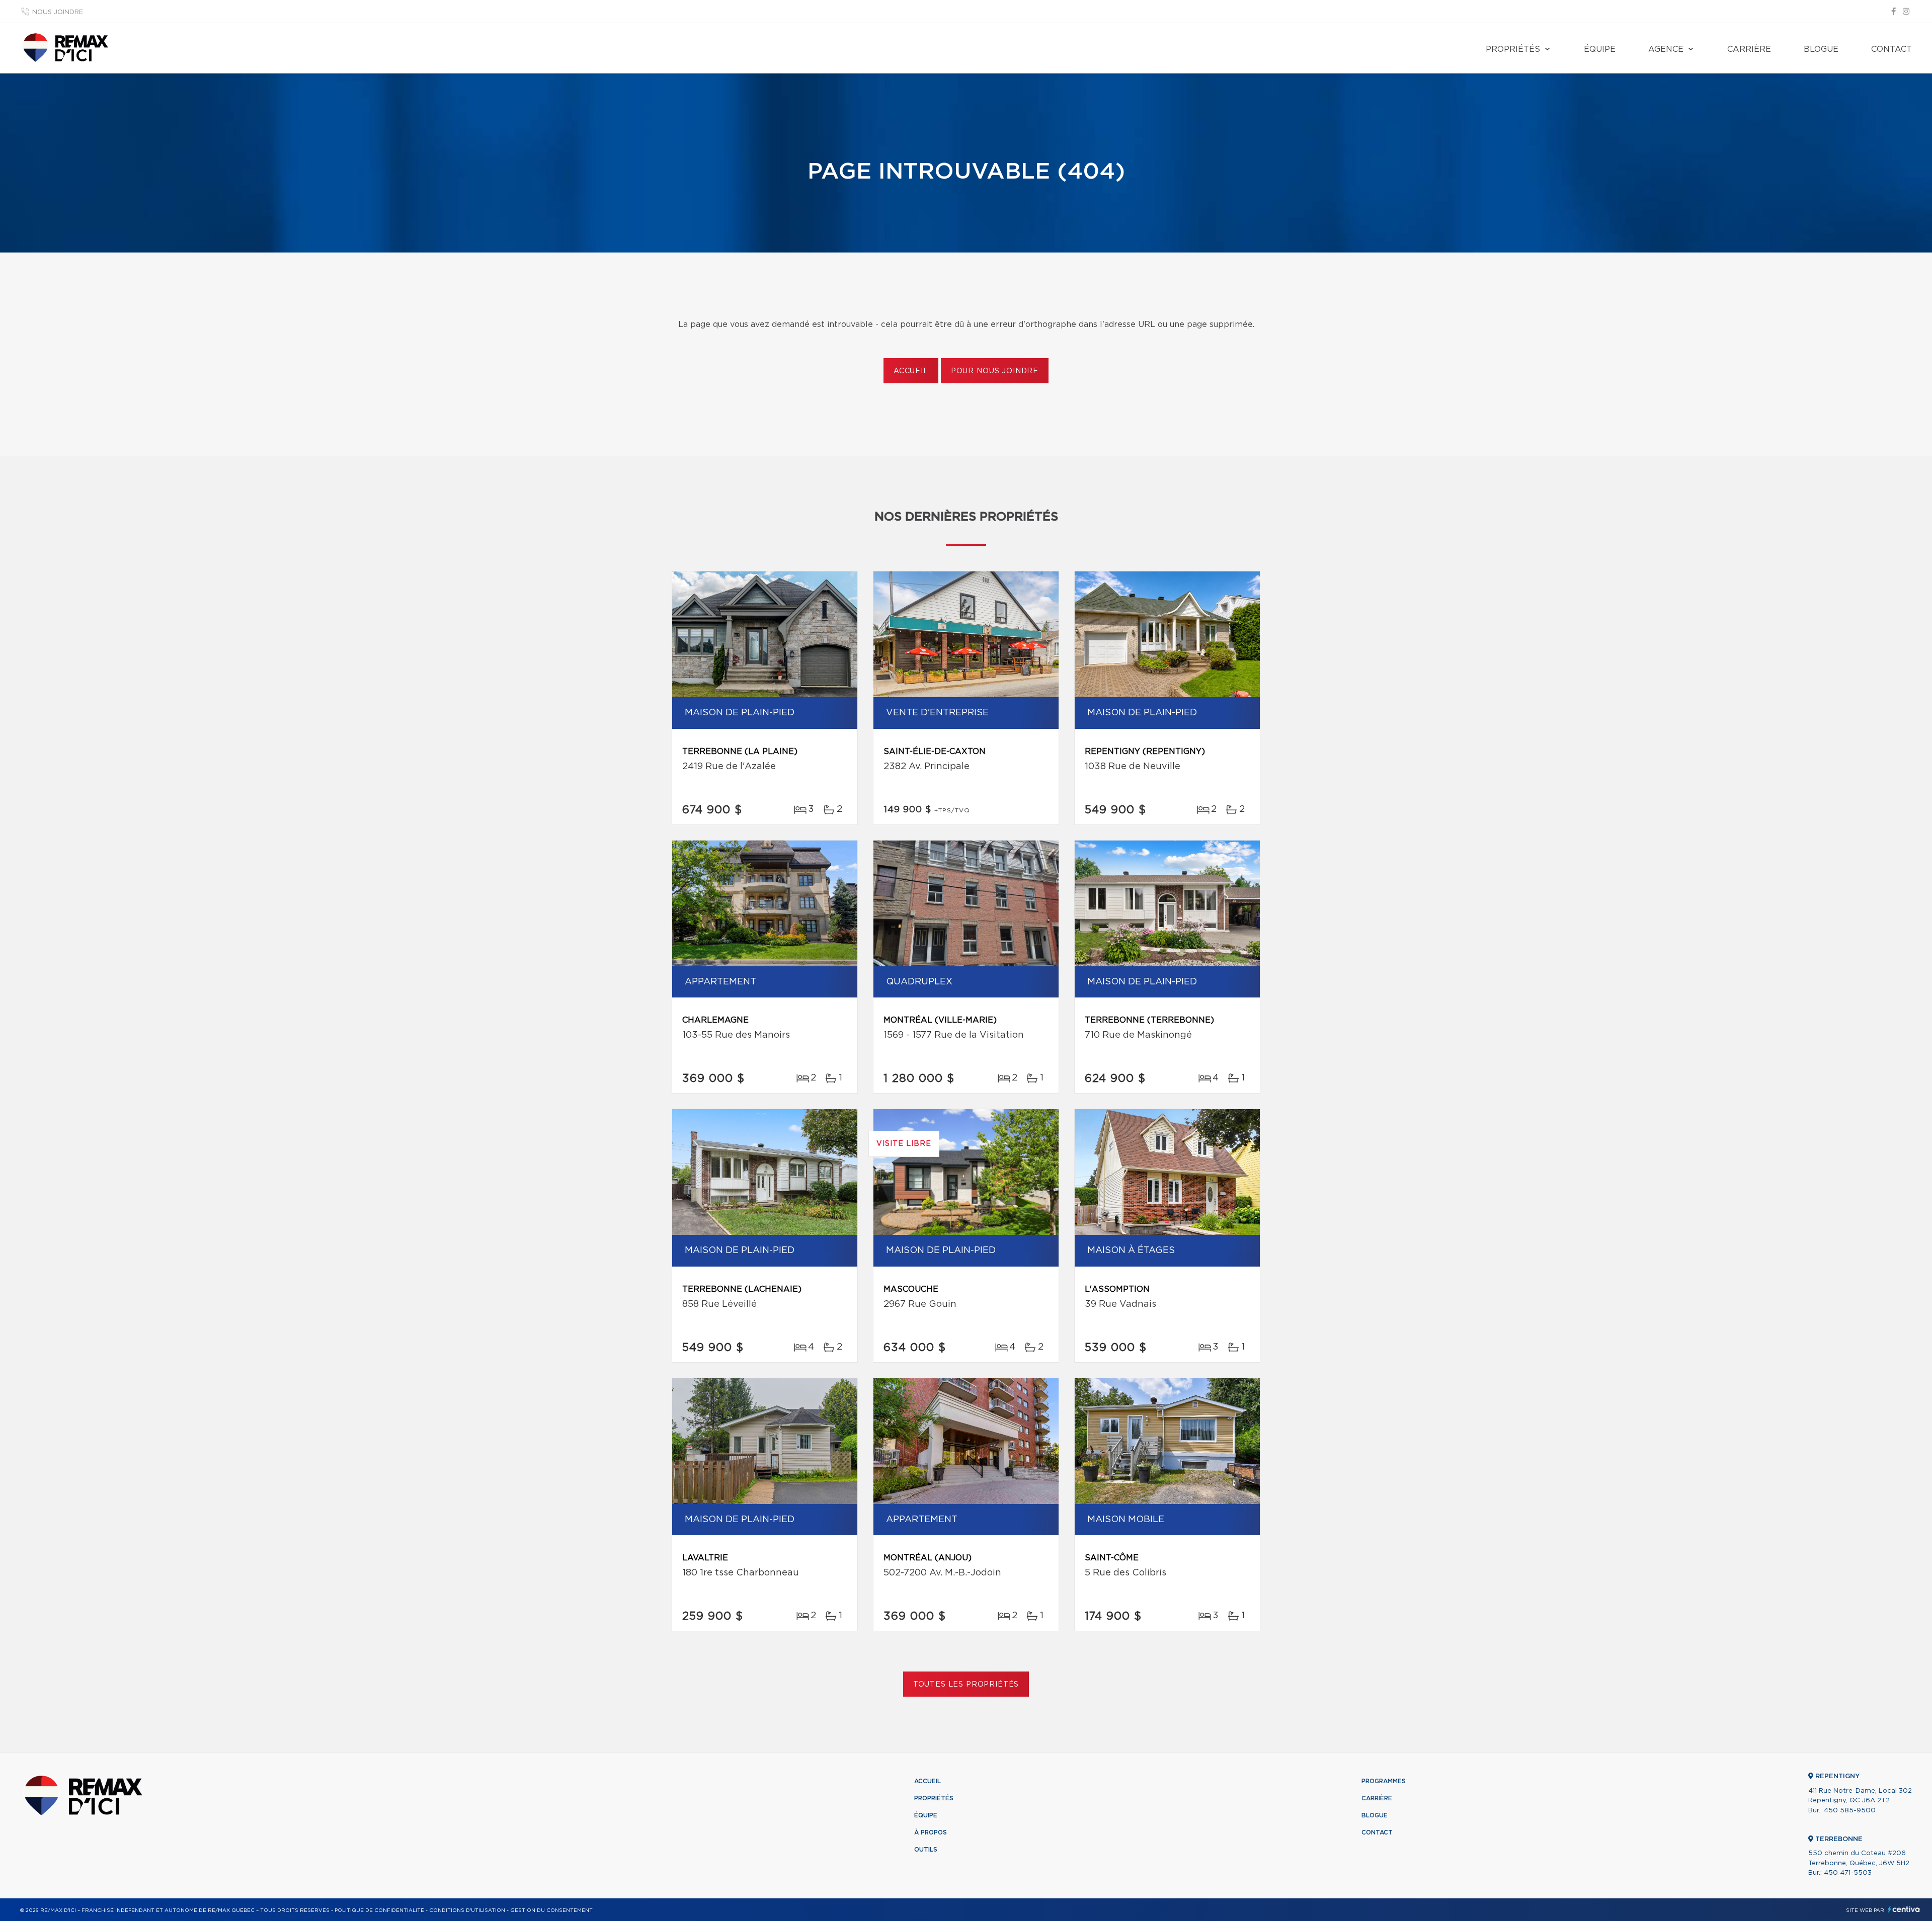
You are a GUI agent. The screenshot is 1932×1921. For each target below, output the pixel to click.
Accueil (911, 371)
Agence (1666, 49)
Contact (1891, 49)
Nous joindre (58, 12)
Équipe (1600, 49)
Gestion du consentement (551, 1910)
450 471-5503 (1848, 1873)
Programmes (1384, 1781)
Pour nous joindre (995, 371)
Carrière (1749, 49)
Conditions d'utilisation (467, 1910)
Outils (926, 1850)
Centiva (1904, 1909)
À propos (931, 1832)
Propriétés (1513, 49)
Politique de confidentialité (379, 1910)
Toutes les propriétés (966, 1685)
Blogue (1821, 49)
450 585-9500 (1850, 1811)
